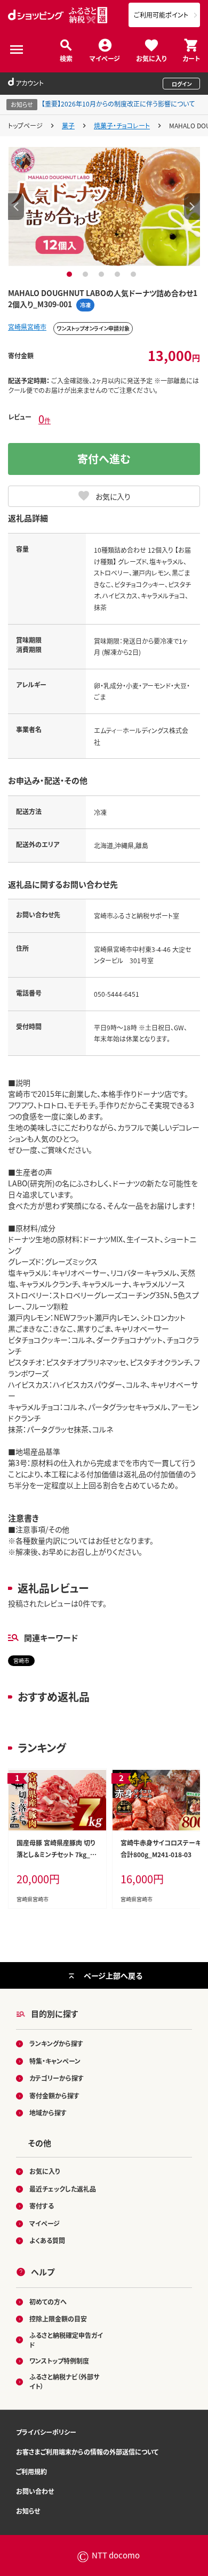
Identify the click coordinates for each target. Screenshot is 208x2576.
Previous (16, 207)
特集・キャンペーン (55, 2061)
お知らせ (28, 2511)
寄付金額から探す (54, 2095)
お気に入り (151, 58)
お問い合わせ (35, 2491)
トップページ (25, 125)
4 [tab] (119, 274)
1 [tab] (71, 274)
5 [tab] (135, 274)
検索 (66, 58)
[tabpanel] (104, 207)
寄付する (42, 2206)
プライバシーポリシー (46, 2432)
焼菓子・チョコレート (122, 125)
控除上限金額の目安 (58, 2319)
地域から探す (48, 2113)
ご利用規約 (31, 2471)
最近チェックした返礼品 (63, 2189)
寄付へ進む (104, 459)
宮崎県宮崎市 (27, 327)
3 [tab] (103, 274)
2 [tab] (87, 274)
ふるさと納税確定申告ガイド (66, 2340)
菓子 (68, 125)
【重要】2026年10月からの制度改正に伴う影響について (118, 104)
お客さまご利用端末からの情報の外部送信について (87, 2452)
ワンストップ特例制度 (59, 2361)
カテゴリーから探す (57, 2078)
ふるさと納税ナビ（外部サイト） (64, 2381)
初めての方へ (48, 2302)
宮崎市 (21, 1660)
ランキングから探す (56, 2043)
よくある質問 (47, 2240)
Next (192, 207)
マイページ (105, 58)
